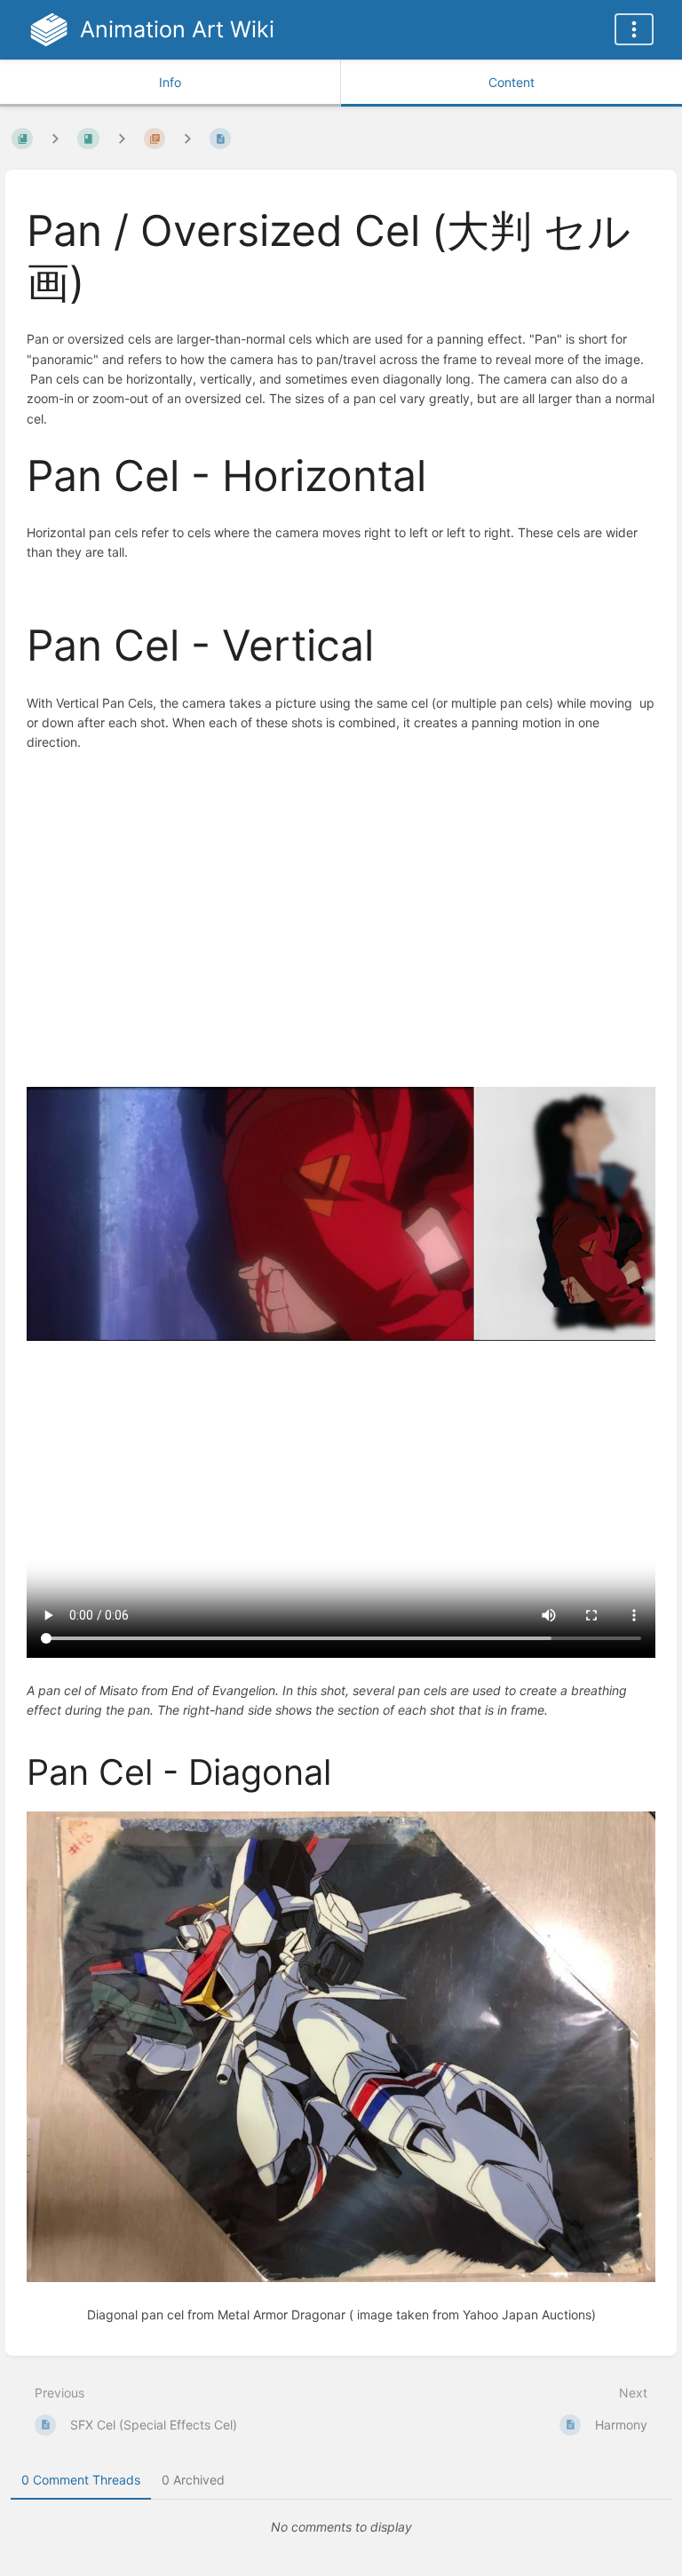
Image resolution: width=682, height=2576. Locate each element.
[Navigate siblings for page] (187, 138)
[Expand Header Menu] (634, 29)
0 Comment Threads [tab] (81, 2480)
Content (511, 82)
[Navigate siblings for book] (55, 138)
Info (170, 82)
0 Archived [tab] (193, 2480)
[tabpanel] (341, 2527)
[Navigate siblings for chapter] (122, 138)
